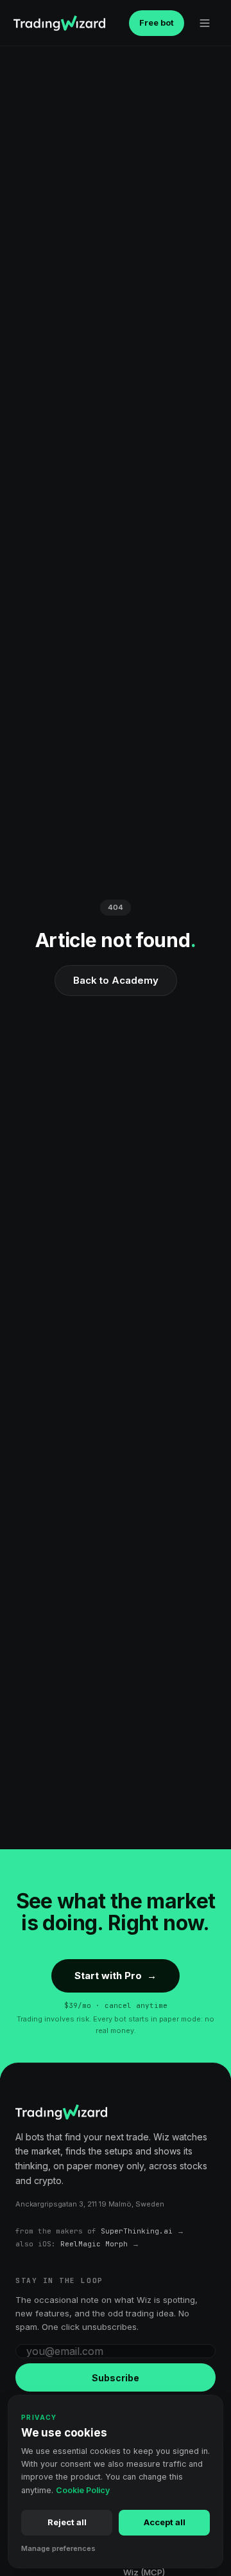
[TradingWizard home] (59, 23)
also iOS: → (77, 2244)
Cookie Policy (83, 2490)
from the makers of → (100, 2231)
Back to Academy (116, 980)
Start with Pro (116, 1976)
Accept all (165, 2522)
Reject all (67, 2522)
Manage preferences (58, 2548)
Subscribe (116, 2378)
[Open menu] (205, 23)
